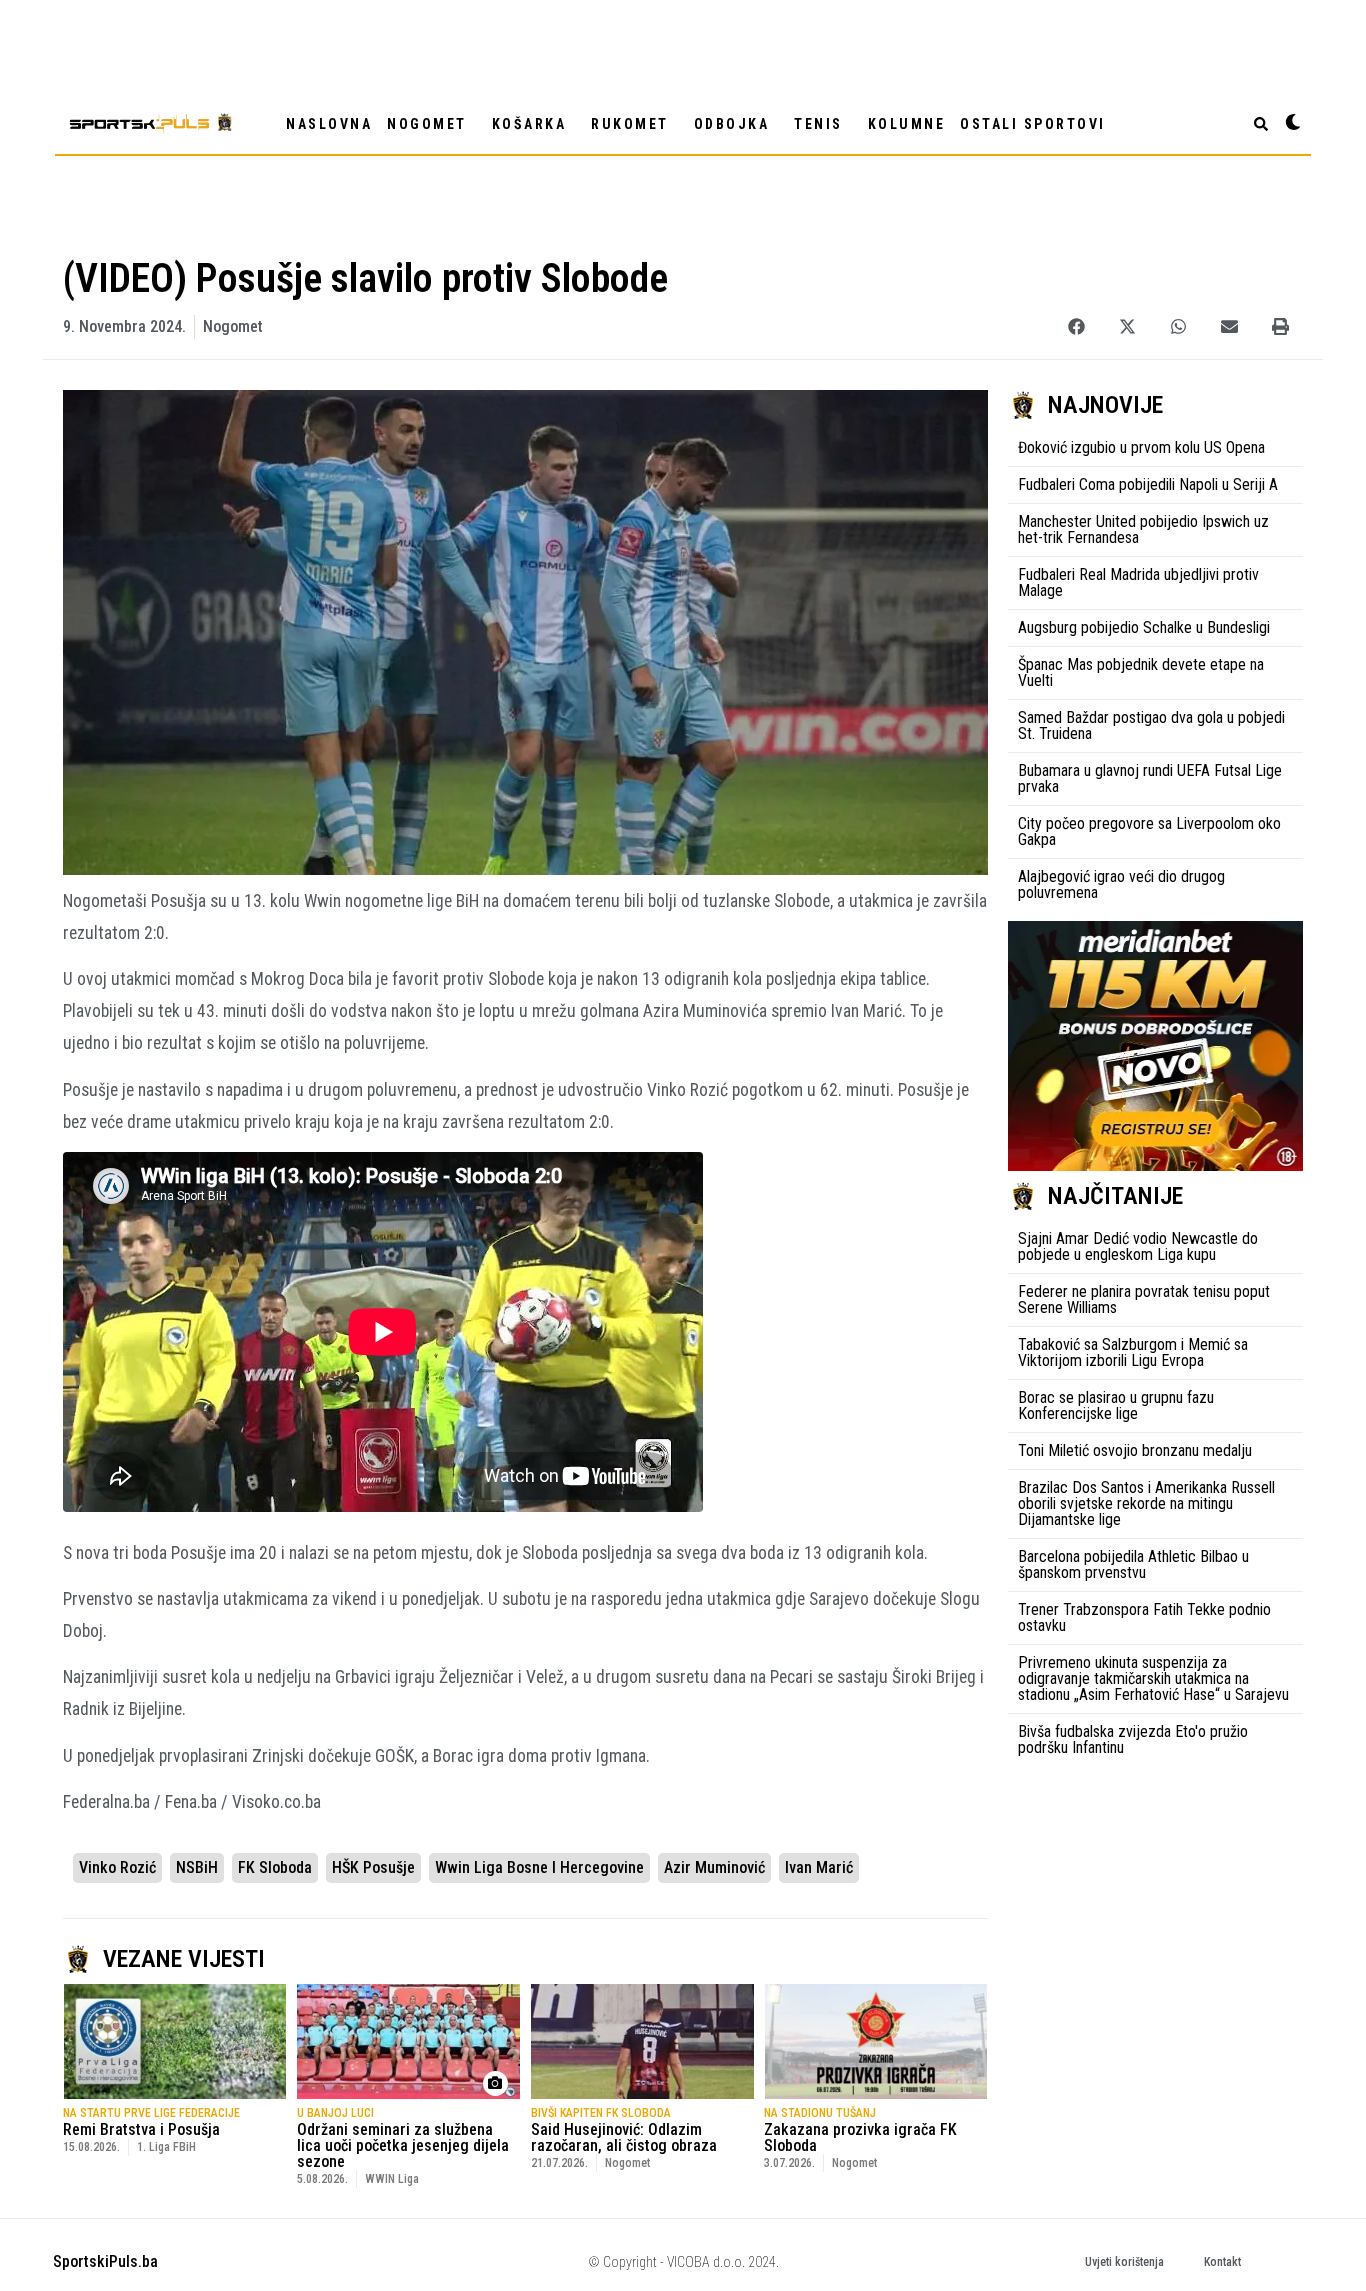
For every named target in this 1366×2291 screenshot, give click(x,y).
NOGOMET (427, 124)
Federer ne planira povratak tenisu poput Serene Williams (1144, 1299)
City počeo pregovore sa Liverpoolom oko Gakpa (1149, 831)
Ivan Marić (819, 1867)
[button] (1076, 326)
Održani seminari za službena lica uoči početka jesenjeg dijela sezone (403, 2145)
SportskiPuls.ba (105, 2261)
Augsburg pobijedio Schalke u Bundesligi (1144, 627)
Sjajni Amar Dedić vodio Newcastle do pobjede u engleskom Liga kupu (1138, 1246)
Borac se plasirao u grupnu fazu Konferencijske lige (1116, 1405)
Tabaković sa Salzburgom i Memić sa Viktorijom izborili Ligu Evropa (1133, 1352)
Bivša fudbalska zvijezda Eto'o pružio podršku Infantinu (1133, 1739)
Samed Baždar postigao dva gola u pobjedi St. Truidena (1151, 725)
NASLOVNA (329, 124)
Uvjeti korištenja (1124, 2262)
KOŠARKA (529, 124)
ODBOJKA (732, 124)
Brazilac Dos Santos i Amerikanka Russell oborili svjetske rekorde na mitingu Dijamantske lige (1146, 1503)
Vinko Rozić (117, 1867)
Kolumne (907, 124)
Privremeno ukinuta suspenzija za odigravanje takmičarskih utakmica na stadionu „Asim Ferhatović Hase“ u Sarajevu (1153, 1678)
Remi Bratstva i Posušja (141, 2129)
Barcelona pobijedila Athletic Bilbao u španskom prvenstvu (1133, 1564)
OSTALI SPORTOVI (1033, 124)
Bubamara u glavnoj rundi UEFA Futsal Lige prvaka (1150, 778)
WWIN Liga (392, 2179)
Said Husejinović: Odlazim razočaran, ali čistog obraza (624, 2137)
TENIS (818, 124)
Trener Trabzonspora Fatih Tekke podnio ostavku (1144, 1617)
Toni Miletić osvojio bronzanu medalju (1135, 1450)
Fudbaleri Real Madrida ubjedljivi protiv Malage (1138, 582)
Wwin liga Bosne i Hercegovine (539, 1867)
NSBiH (197, 1867)
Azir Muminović (714, 1867)
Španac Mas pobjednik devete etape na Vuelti (1141, 672)
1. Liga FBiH (166, 2147)
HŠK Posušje (373, 1867)
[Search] (1261, 124)
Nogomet (233, 326)
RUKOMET (630, 124)
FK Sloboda (275, 1867)
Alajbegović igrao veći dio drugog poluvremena (1121, 884)
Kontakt (1222, 2262)
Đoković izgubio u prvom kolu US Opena (1141, 447)
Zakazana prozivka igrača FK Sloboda (860, 2137)
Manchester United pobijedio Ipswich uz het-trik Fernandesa (1143, 529)
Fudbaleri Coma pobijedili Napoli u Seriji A (1148, 484)
